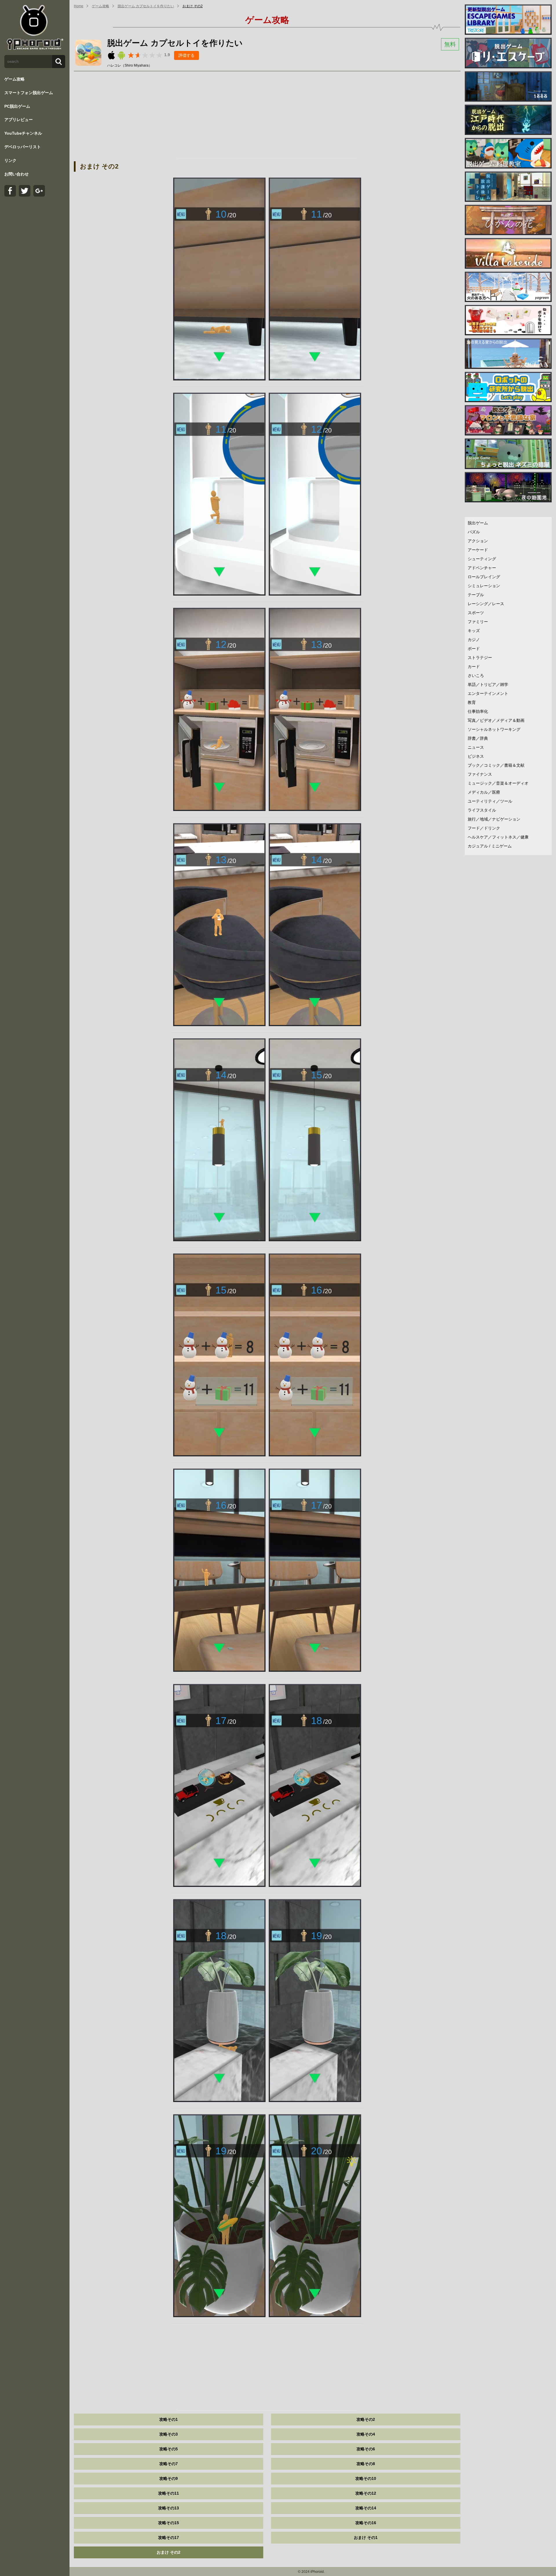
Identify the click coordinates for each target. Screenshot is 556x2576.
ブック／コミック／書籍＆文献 (496, 765)
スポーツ (476, 613)
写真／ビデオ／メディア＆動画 (496, 720)
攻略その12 (366, 2493)
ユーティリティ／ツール (490, 801)
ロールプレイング (484, 577)
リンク (10, 160)
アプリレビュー (19, 120)
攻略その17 (169, 2537)
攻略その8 (366, 2464)
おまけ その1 (366, 2537)
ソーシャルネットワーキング (494, 729)
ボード (474, 649)
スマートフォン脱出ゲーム (29, 93)
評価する (186, 55)
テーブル (476, 595)
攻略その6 (366, 2449)
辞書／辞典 (478, 738)
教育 (472, 702)
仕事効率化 (478, 711)
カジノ (474, 640)
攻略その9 (169, 2478)
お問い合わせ (17, 174)
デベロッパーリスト (23, 147)
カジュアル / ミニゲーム (490, 846)
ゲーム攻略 (14, 79)
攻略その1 (169, 2419)
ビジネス (476, 756)
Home (79, 6)
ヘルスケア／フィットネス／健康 (498, 837)
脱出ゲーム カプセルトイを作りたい (146, 6)
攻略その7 (169, 2464)
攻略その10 (366, 2478)
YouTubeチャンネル (23, 133)
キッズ (474, 631)
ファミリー (478, 622)
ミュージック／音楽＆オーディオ (498, 783)
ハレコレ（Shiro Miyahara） (130, 65)
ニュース (476, 747)
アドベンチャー (482, 568)
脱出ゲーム (478, 523)
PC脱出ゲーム (17, 106)
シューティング (482, 559)
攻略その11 (169, 2493)
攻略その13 (169, 2508)
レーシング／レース (486, 604)
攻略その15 (169, 2523)
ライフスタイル (482, 810)
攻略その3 (169, 2434)
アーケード (478, 550)
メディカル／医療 (484, 792)
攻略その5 (169, 2449)
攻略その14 (366, 2508)
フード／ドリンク (484, 828)
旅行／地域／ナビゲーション (494, 819)
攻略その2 (366, 2419)
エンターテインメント (488, 693)
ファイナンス (480, 774)
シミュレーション (484, 586)
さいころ (476, 675)
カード (474, 667)
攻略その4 (366, 2434)
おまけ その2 (193, 6)
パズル (474, 532)
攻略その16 (366, 2523)
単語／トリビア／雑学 (488, 684)
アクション (478, 541)
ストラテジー (480, 658)
